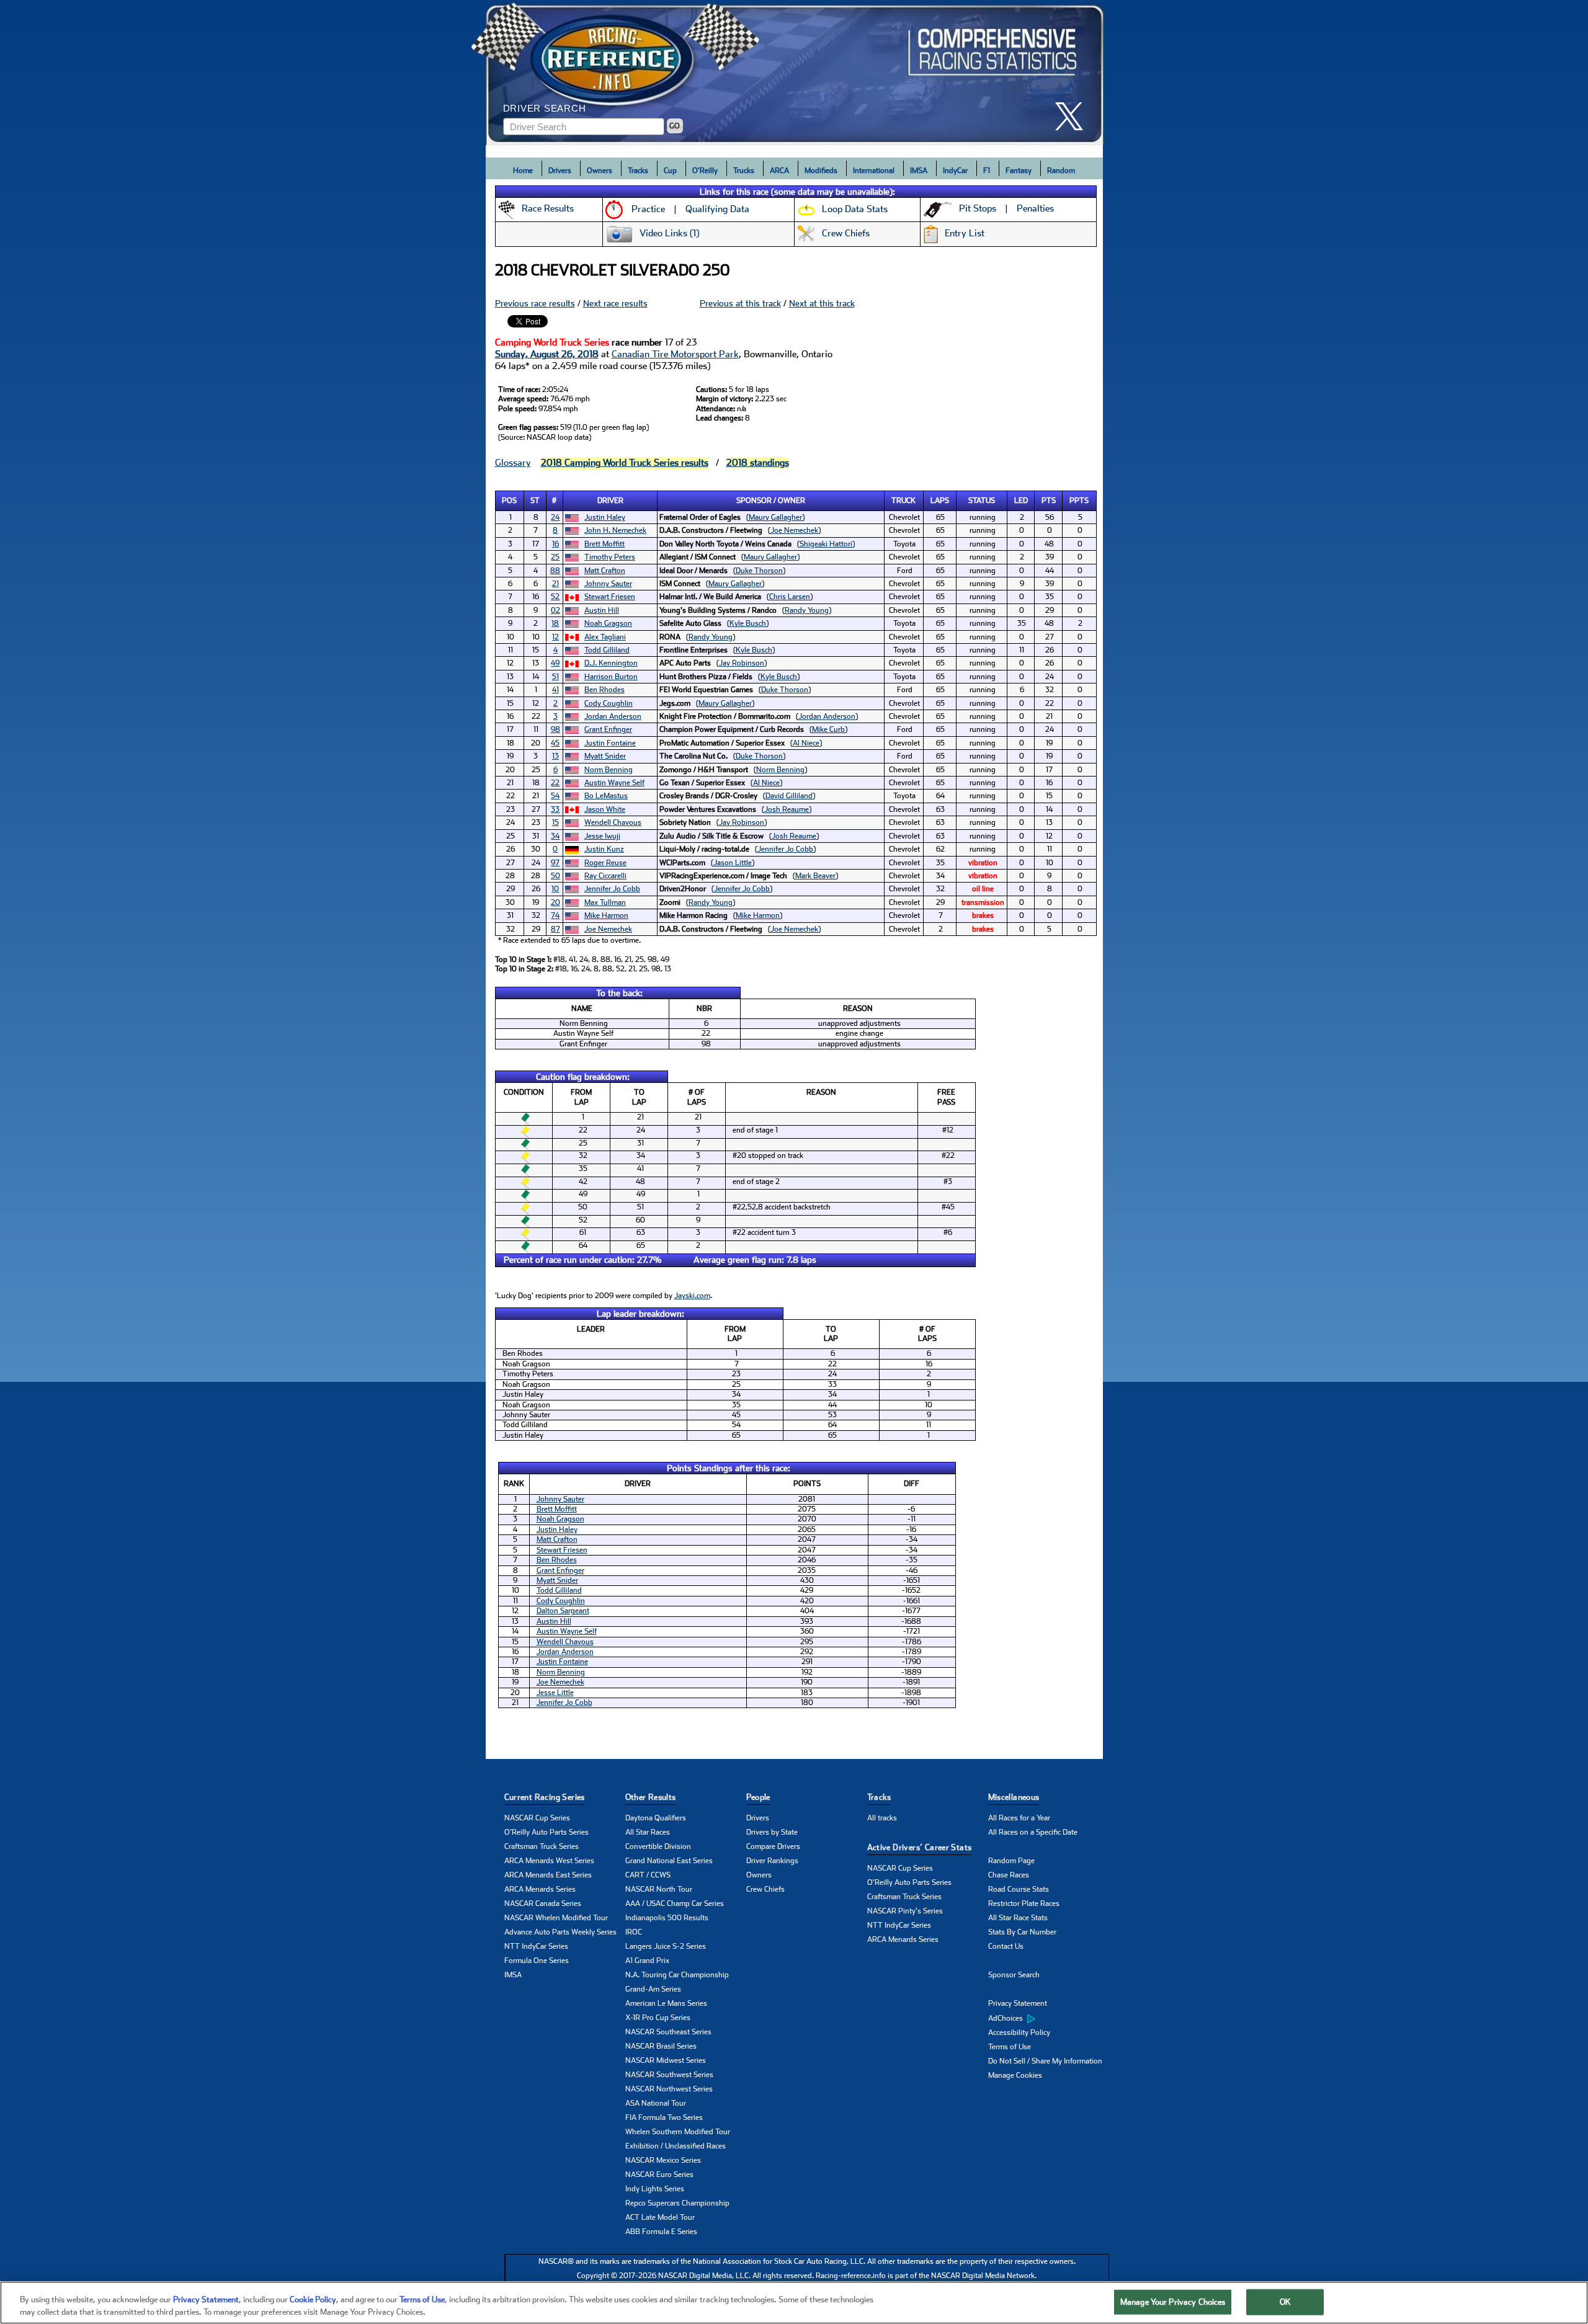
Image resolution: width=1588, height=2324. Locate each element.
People (758, 1797)
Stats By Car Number (1022, 1932)
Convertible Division (658, 1846)
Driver (610, 501)
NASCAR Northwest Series (669, 2089)
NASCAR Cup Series (537, 1818)
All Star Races (648, 1832)
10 (555, 889)
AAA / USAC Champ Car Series (675, 1903)
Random (1061, 171)
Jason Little (733, 863)
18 (555, 623)
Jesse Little (555, 1693)
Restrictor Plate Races (1024, 1903)
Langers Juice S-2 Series (666, 1946)
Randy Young (807, 610)
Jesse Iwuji (602, 836)
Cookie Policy (313, 2300)
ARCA (779, 171)
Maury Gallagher (775, 517)
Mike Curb (828, 729)
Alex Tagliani (605, 637)
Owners (600, 171)
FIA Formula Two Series (664, 2117)
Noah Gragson (608, 623)
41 (555, 690)
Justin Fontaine (610, 743)
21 (555, 584)
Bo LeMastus (606, 796)
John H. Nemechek (615, 530)
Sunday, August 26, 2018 (547, 354)
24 (555, 517)
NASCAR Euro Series (659, 2175)
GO (675, 126)
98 (555, 729)
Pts (1049, 501)
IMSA (919, 171)
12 (555, 637)
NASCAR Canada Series (543, 1903)
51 (555, 677)
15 (555, 822)
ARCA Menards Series (540, 1889)
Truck (903, 501)
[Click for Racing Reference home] (795, 73)
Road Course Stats (1019, 1889)
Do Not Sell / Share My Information (1045, 2061)
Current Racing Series (545, 1797)
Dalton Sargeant (563, 1611)
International (874, 171)
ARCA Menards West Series (549, 1861)
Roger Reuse (605, 863)
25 (555, 557)
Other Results (651, 1797)
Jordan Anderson (613, 716)
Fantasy (1019, 171)
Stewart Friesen (610, 597)
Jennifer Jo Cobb (785, 849)
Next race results (615, 303)
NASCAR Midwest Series (666, 2060)
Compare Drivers (773, 1846)
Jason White (605, 809)
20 (555, 902)
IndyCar (955, 171)
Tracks (638, 171)
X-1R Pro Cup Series (658, 2018)
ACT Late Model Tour (660, 2217)
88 (555, 571)
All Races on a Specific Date (1033, 1832)
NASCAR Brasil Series (661, 2046)
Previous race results (535, 303)
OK (1285, 2302)
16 (555, 544)
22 (555, 783)
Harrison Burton (611, 677)
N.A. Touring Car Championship (677, 1975)
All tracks (882, 1818)
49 (555, 663)
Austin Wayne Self (614, 783)
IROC (634, 1932)
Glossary (513, 463)
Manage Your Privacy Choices (1173, 2302)
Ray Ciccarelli (605, 876)
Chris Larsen (790, 597)
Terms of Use (1010, 2047)
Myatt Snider (605, 756)
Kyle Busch (748, 623)
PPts (1079, 501)
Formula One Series (537, 1961)
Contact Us (1006, 1946)
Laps (940, 501)
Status (982, 501)
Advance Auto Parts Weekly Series (560, 1932)
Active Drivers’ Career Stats (920, 1847)
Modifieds (821, 171)
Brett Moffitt (604, 544)
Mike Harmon (606, 915)
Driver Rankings (772, 1861)
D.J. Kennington (611, 663)
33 (555, 809)
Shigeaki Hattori (826, 544)
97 (555, 863)
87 (555, 929)
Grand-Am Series (653, 1989)
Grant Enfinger (608, 729)
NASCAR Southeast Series (668, 2032)
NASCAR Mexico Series (663, 2160)
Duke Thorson (759, 571)
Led (1021, 501)
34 (555, 836)
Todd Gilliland (607, 650)
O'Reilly (705, 171)
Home (523, 171)
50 (555, 876)
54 (555, 796)
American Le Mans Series (666, 2003)
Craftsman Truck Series (542, 1846)
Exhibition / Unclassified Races (676, 2146)
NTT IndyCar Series (536, 1946)
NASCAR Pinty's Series (905, 1911)
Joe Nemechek (794, 530)
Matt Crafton (605, 571)
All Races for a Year (1019, 1818)
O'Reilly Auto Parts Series (546, 1832)
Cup (670, 171)
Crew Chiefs (765, 1889)
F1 (987, 171)
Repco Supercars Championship (677, 2203)
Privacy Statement (1018, 2003)
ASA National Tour (656, 2103)
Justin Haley (605, 517)
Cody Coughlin (609, 703)
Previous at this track (740, 303)
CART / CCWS (648, 1875)
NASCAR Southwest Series (669, 2075)
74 (555, 915)
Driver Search (545, 108)
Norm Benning (609, 770)
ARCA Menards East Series (548, 1875)
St (535, 501)
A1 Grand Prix (647, 1961)
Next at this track (822, 303)
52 (555, 597)
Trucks (744, 171)
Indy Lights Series (655, 2189)
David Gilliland (789, 796)
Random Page (1011, 1861)
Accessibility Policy (1019, 2032)
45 (555, 743)
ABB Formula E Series (661, 2232)
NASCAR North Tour (659, 1889)
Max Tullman (605, 902)
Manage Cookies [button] (1015, 2075)
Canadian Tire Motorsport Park (675, 354)
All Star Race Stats (1018, 1918)
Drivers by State (772, 1832)
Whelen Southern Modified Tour (678, 2132)
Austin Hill (602, 610)
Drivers (560, 171)
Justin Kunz (604, 849)
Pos (509, 501)
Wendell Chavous (613, 822)
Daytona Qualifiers (656, 1818)
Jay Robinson (742, 663)
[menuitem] (1049, 2018)
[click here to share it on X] (1074, 116)
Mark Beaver (815, 876)
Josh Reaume (787, 809)
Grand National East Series (669, 1861)
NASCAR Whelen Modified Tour (556, 1918)
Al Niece (806, 743)
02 (555, 610)
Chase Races (1009, 1875)
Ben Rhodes (604, 690)
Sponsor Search (1014, 1975)
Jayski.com (692, 1296)
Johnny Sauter (608, 584)
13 (555, 756)
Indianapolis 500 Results (667, 1918)
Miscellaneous (1014, 1797)
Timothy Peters (610, 557)
